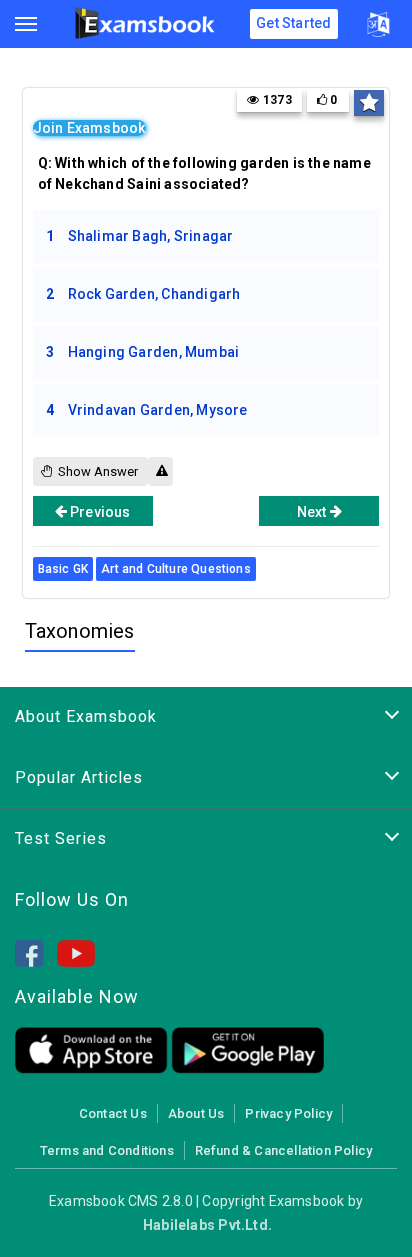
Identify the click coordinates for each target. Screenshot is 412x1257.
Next (313, 512)
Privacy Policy (288, 1113)
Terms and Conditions (107, 1150)
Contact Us (113, 1113)
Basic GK (63, 569)
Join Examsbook (89, 128)
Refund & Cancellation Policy (283, 1150)
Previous (99, 512)
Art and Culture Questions (176, 569)
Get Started (293, 23)
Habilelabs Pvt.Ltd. (207, 1225)
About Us (196, 1113)
